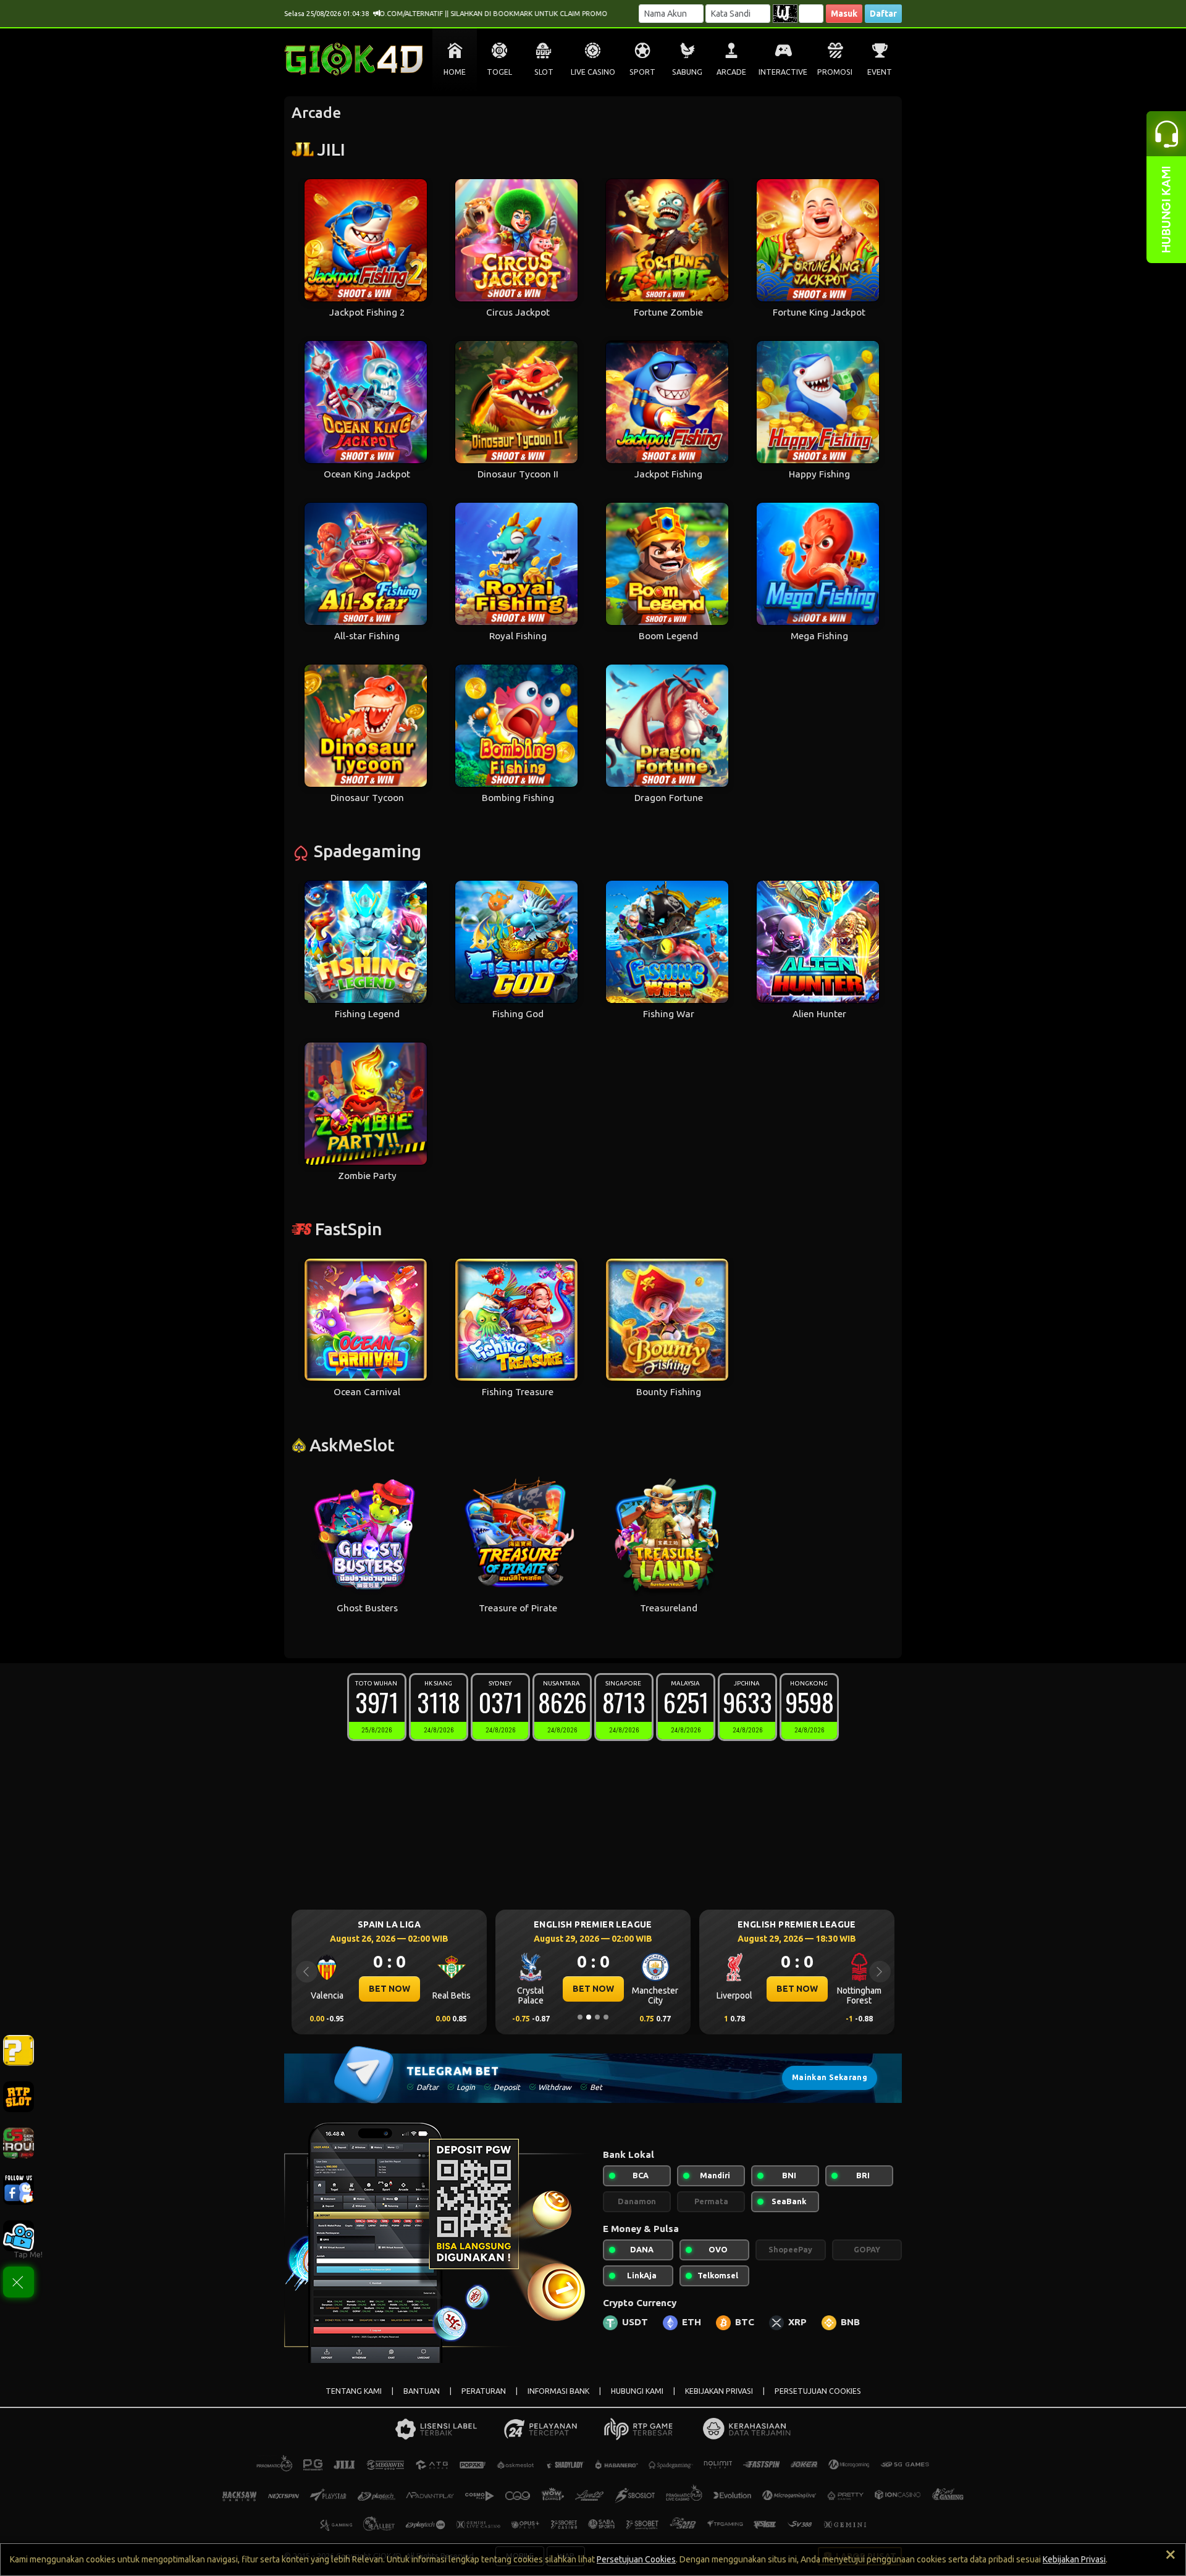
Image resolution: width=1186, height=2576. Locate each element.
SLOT (544, 72)
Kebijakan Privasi (1074, 2559)
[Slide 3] (597, 2017)
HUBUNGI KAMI (637, 2391)
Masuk (844, 14)
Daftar (883, 14)
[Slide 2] (589, 2017)
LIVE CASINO (593, 72)
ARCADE (731, 72)
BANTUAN (422, 2391)
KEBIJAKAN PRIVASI (719, 2391)
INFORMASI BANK (558, 2391)
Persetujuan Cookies (636, 2559)
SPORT (642, 72)
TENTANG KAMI (354, 2391)
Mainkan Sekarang (830, 2077)
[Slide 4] (606, 2017)
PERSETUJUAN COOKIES (818, 2391)
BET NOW (389, 1989)
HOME (455, 72)
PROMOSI (835, 72)
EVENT (880, 72)
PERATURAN (484, 2391)
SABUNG (687, 72)
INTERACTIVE (783, 72)
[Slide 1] (580, 2017)
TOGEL (499, 72)
